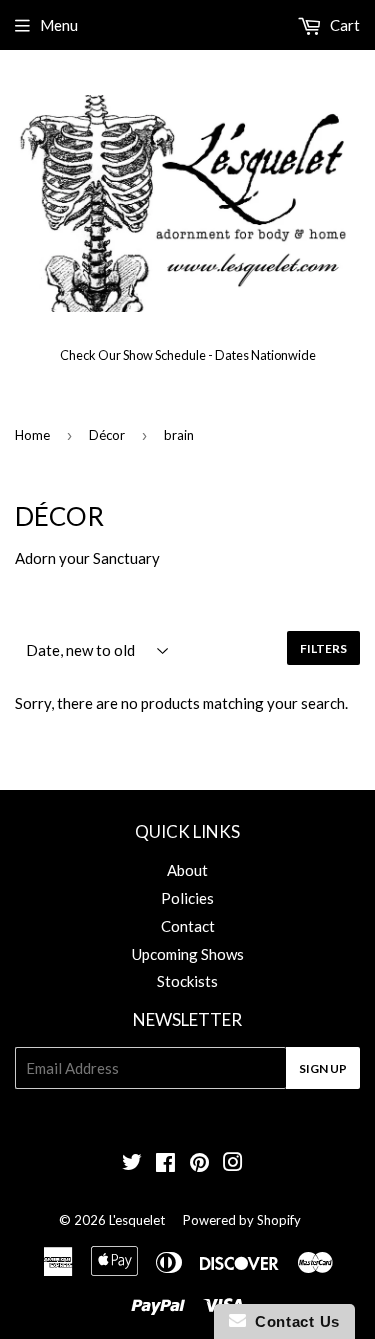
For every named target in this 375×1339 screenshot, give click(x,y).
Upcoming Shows (188, 954)
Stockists (187, 981)
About (187, 870)
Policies (187, 898)
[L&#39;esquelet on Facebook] (165, 1164)
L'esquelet (137, 1220)
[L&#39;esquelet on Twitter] (132, 1164)
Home (32, 435)
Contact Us (293, 1321)
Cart (343, 25)
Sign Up (323, 1068)
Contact (188, 926)
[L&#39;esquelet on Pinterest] (199, 1164)
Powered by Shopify (242, 1220)
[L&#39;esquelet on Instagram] (233, 1164)
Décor (107, 435)
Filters (323, 648)
